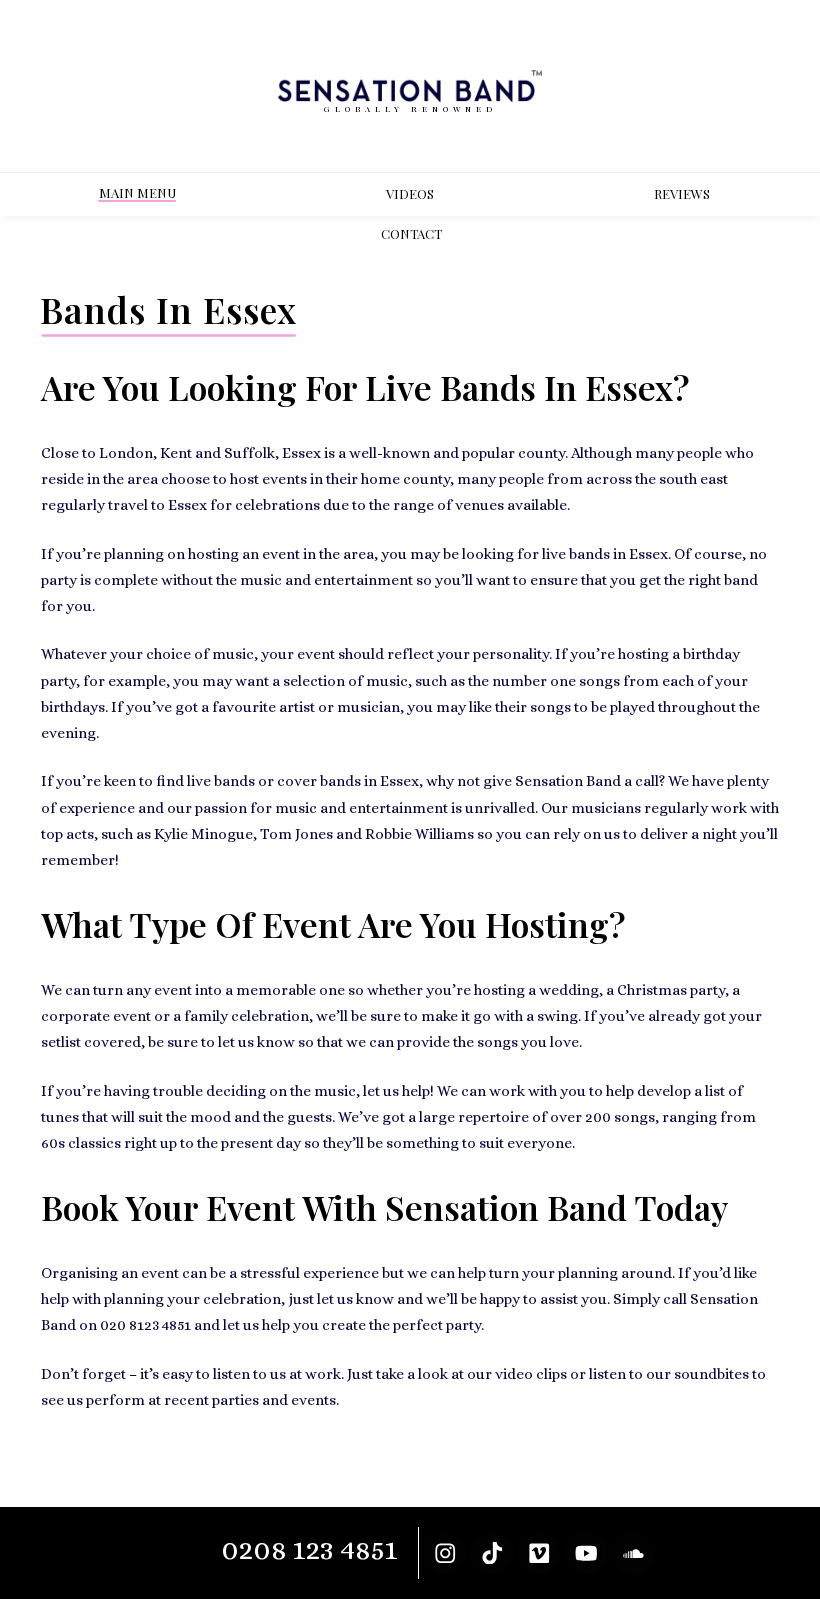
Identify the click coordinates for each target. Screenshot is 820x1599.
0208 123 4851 (309, 1549)
